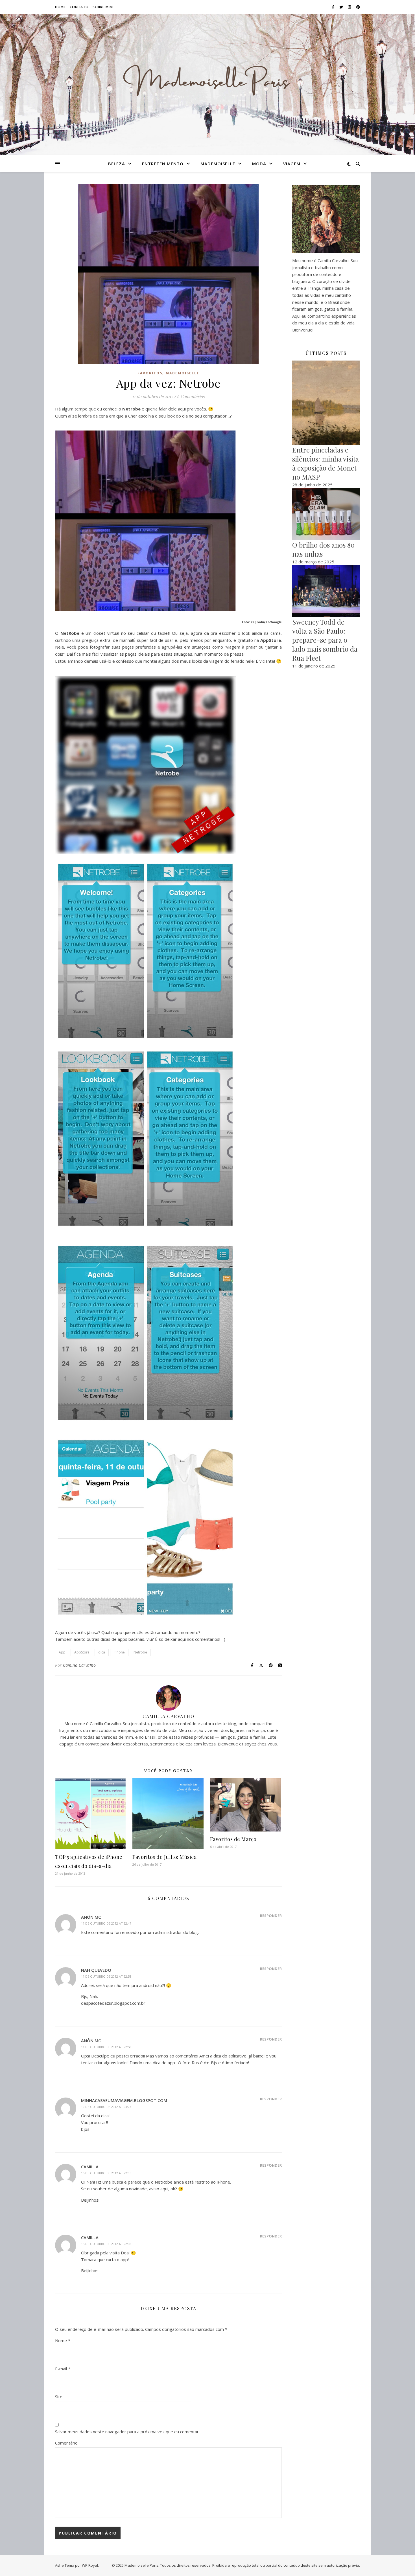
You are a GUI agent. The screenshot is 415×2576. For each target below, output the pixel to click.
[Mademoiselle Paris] (207, 81)
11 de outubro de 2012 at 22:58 (106, 1976)
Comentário (66, 2443)
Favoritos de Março (233, 1839)
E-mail (63, 2369)
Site (59, 2397)
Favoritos (150, 373)
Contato (79, 7)
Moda (259, 164)
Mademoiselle (218, 164)
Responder (271, 1916)
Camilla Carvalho (79, 1665)
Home (60, 7)
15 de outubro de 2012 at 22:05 (106, 2173)
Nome (63, 2340)
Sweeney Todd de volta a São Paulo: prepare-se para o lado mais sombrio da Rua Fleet (325, 640)
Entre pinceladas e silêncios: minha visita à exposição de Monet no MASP (326, 463)
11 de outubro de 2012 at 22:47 (106, 1923)
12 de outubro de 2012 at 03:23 (106, 2107)
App (62, 1652)
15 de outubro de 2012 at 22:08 (106, 2244)
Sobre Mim (103, 7)
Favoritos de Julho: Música (164, 1857)
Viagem (292, 164)
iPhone (119, 1652)
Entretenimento (163, 164)
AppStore (82, 1652)
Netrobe (140, 1652)
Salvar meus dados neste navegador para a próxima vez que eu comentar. (127, 2432)
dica (102, 1652)
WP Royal (90, 2565)
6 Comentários (191, 396)
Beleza (117, 164)
